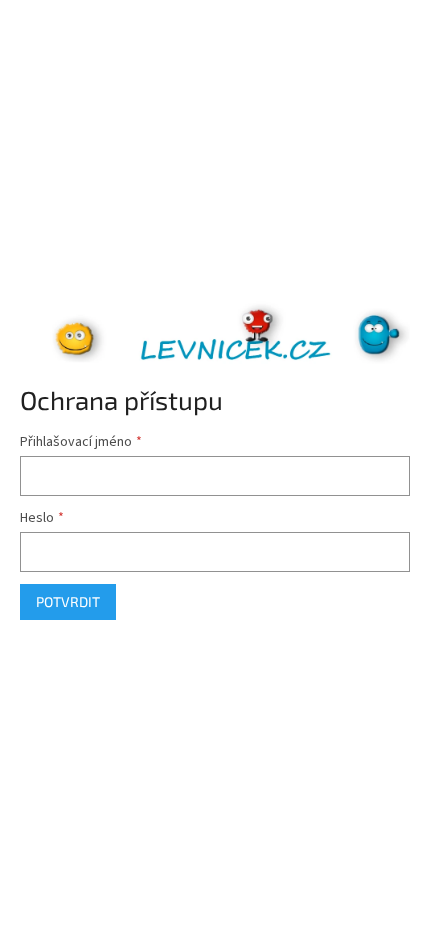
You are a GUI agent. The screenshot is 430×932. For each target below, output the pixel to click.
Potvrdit (68, 601)
